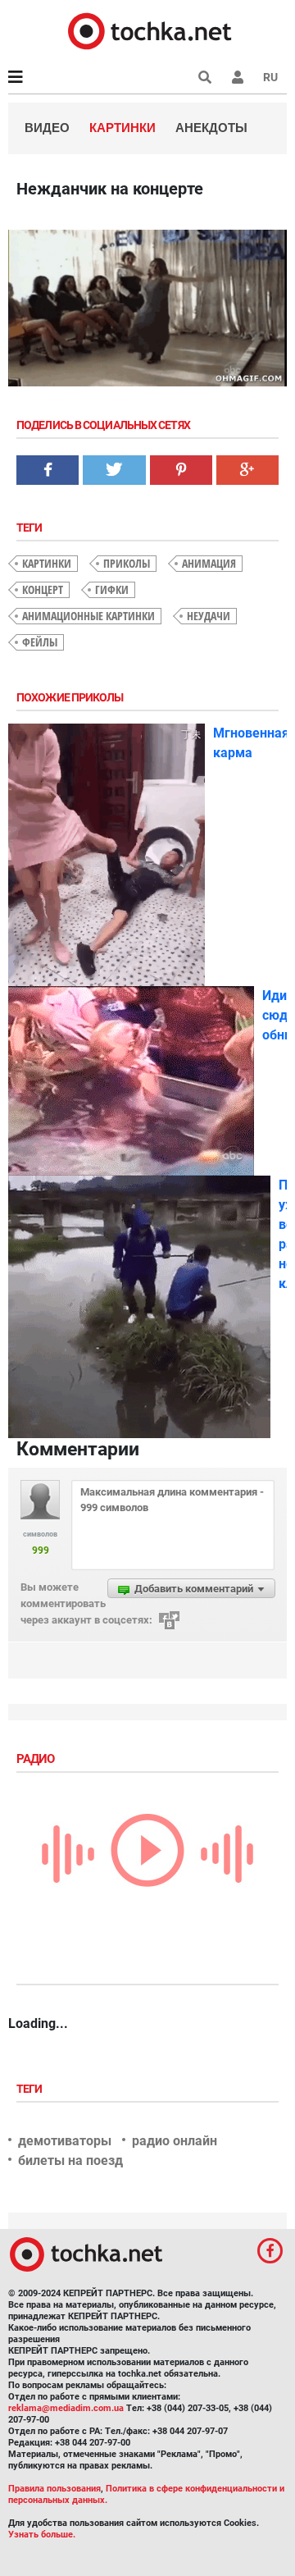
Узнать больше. (42, 2535)
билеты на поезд (70, 2160)
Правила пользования (54, 2489)
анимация (209, 563)
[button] (238, 77)
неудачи (209, 616)
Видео (47, 128)
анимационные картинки (88, 616)
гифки (112, 589)
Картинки (123, 128)
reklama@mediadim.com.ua (66, 2408)
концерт (43, 589)
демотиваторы (65, 2141)
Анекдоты (211, 128)
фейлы (40, 642)
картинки (47, 563)
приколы (127, 563)
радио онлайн (175, 2141)
